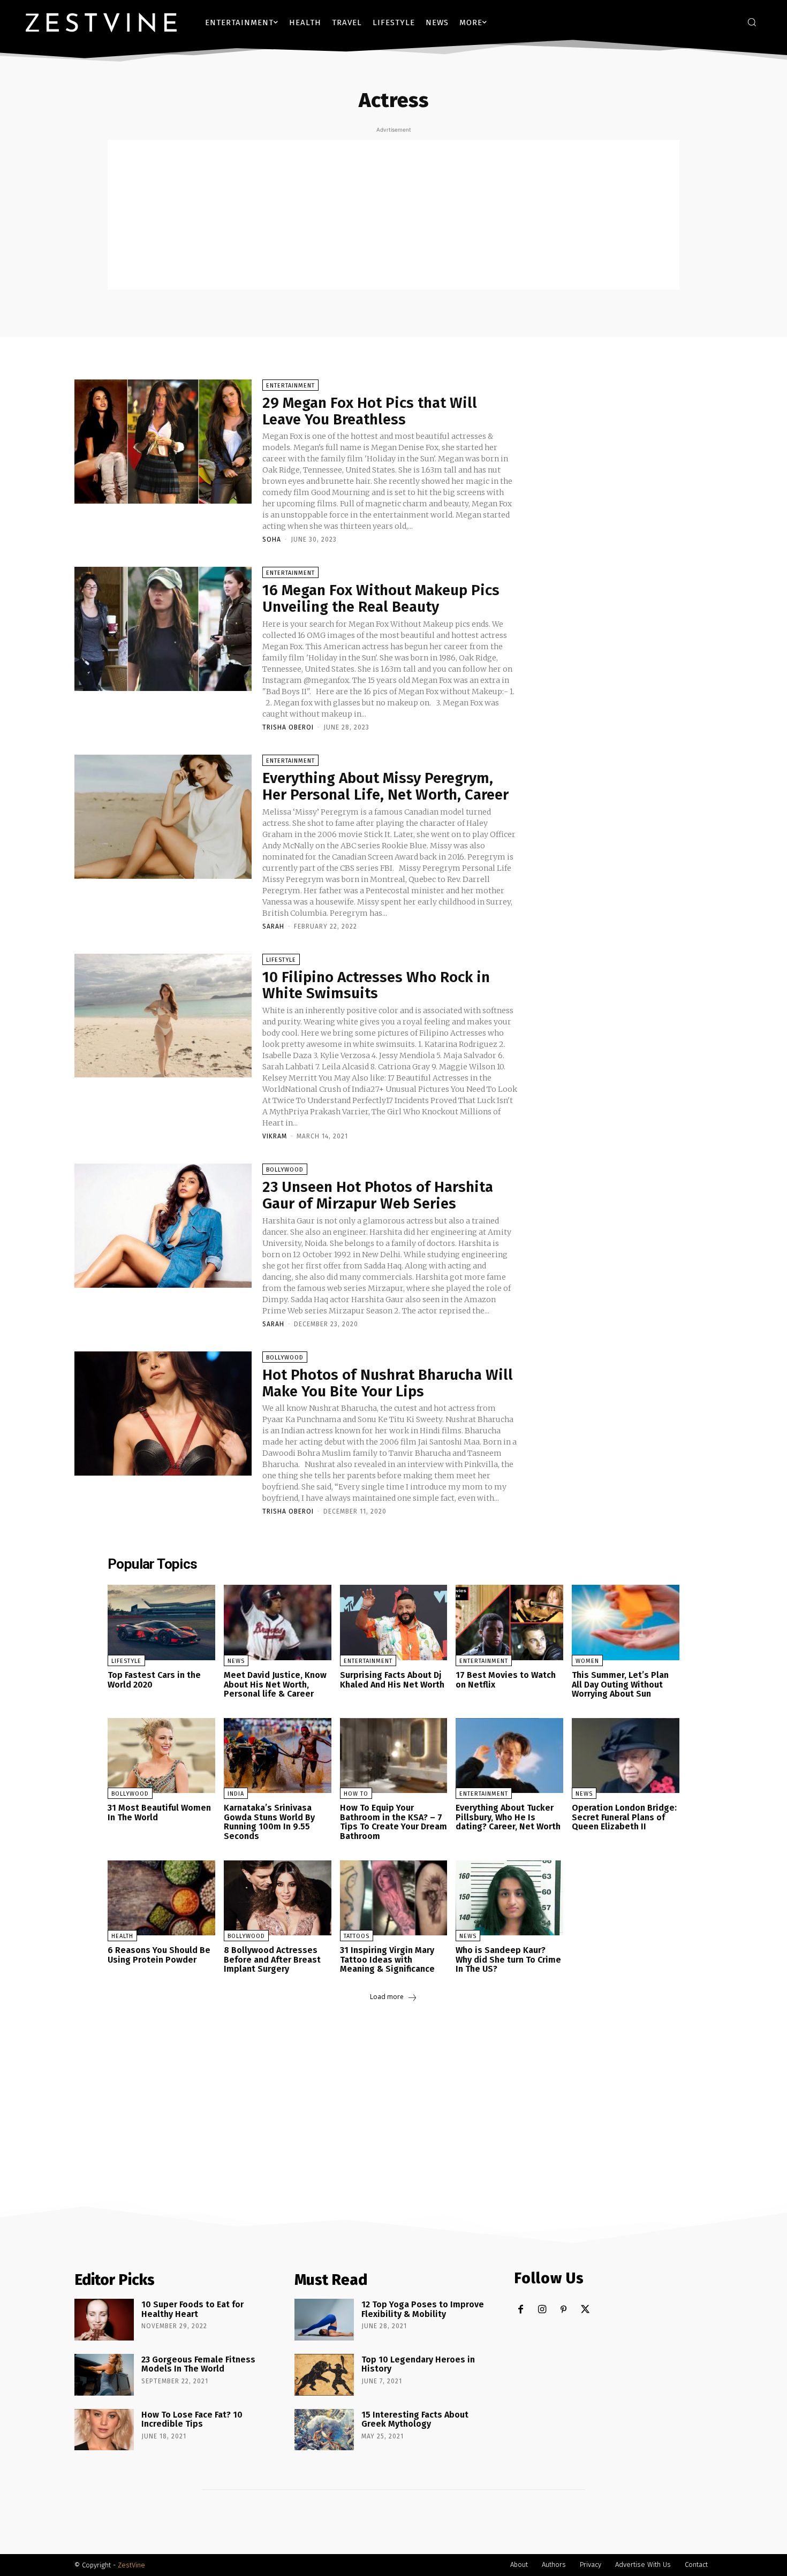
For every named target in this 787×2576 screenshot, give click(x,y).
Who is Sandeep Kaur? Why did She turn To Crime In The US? (508, 1959)
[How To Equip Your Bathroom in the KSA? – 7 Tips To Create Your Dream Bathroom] (394, 1756)
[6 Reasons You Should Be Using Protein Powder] (161, 1898)
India (236, 1794)
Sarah (273, 926)
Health (122, 1936)
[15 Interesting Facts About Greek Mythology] (324, 2430)
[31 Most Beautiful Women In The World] (161, 1756)
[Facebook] (521, 2310)
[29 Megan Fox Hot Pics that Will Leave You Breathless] (163, 442)
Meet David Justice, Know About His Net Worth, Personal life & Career (275, 1684)
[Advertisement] (393, 215)
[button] (752, 22)
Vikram (275, 1136)
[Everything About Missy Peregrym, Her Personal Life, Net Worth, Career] (163, 817)
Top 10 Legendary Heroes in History (418, 2364)
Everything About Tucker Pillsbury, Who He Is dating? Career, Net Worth (508, 1817)
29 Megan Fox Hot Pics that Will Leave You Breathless (370, 411)
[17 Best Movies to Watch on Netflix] (509, 1623)
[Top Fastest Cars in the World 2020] (161, 1623)
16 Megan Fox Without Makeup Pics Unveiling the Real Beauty (381, 598)
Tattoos (357, 1936)
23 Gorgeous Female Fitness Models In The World (198, 2364)
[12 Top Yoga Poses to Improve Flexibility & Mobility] (324, 2320)
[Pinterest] (563, 2310)
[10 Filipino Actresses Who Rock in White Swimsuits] (163, 1016)
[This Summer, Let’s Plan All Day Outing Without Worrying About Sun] (626, 1623)
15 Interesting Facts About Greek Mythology (415, 2419)
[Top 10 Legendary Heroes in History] (324, 2375)
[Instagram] (542, 2310)
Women (587, 1661)
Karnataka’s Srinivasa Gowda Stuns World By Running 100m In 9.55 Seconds (269, 1822)
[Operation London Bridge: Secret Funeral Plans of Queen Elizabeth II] (626, 1756)
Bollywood (285, 1170)
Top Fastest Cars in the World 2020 (154, 1680)
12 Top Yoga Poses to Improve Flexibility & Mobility (423, 2309)
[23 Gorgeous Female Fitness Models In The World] (104, 2375)
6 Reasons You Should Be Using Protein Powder (159, 1955)
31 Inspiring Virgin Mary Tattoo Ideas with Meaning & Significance (387, 1959)
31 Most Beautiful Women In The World (159, 1813)
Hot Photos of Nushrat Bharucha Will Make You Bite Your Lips (388, 1383)
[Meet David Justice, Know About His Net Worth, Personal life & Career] (278, 1623)
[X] (585, 2310)
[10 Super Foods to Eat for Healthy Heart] (104, 2320)
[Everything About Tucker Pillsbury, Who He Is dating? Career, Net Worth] (509, 1756)
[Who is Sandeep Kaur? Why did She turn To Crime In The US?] (509, 1898)
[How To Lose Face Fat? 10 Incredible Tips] (104, 2430)
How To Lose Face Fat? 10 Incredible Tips (192, 2419)
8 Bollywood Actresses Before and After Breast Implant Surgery (272, 1959)
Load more (387, 1997)
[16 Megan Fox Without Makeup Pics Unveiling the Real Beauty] (163, 629)
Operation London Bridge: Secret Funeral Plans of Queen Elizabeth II (624, 1817)
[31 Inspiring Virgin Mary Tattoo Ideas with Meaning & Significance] (394, 1898)
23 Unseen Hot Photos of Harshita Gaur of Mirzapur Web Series (378, 1195)
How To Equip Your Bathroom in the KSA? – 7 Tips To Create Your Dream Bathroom (393, 1822)
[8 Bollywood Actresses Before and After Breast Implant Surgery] (278, 1898)
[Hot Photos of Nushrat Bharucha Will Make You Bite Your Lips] (163, 1414)
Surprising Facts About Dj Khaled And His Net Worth (392, 1680)
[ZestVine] (101, 22)
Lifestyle (281, 960)
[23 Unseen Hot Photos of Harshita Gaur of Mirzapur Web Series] (163, 1226)
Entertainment (290, 386)
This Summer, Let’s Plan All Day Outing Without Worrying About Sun (620, 1684)
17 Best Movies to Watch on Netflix (506, 1680)
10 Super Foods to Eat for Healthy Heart (192, 2309)
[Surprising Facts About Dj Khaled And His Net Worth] (394, 1623)
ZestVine (131, 2565)
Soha (272, 539)
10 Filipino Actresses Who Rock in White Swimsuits (376, 985)
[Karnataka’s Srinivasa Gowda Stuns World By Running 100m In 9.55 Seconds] (278, 1756)
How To (356, 1794)
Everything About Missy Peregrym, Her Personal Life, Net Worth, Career (385, 786)
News (236, 1661)
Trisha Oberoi (288, 727)
